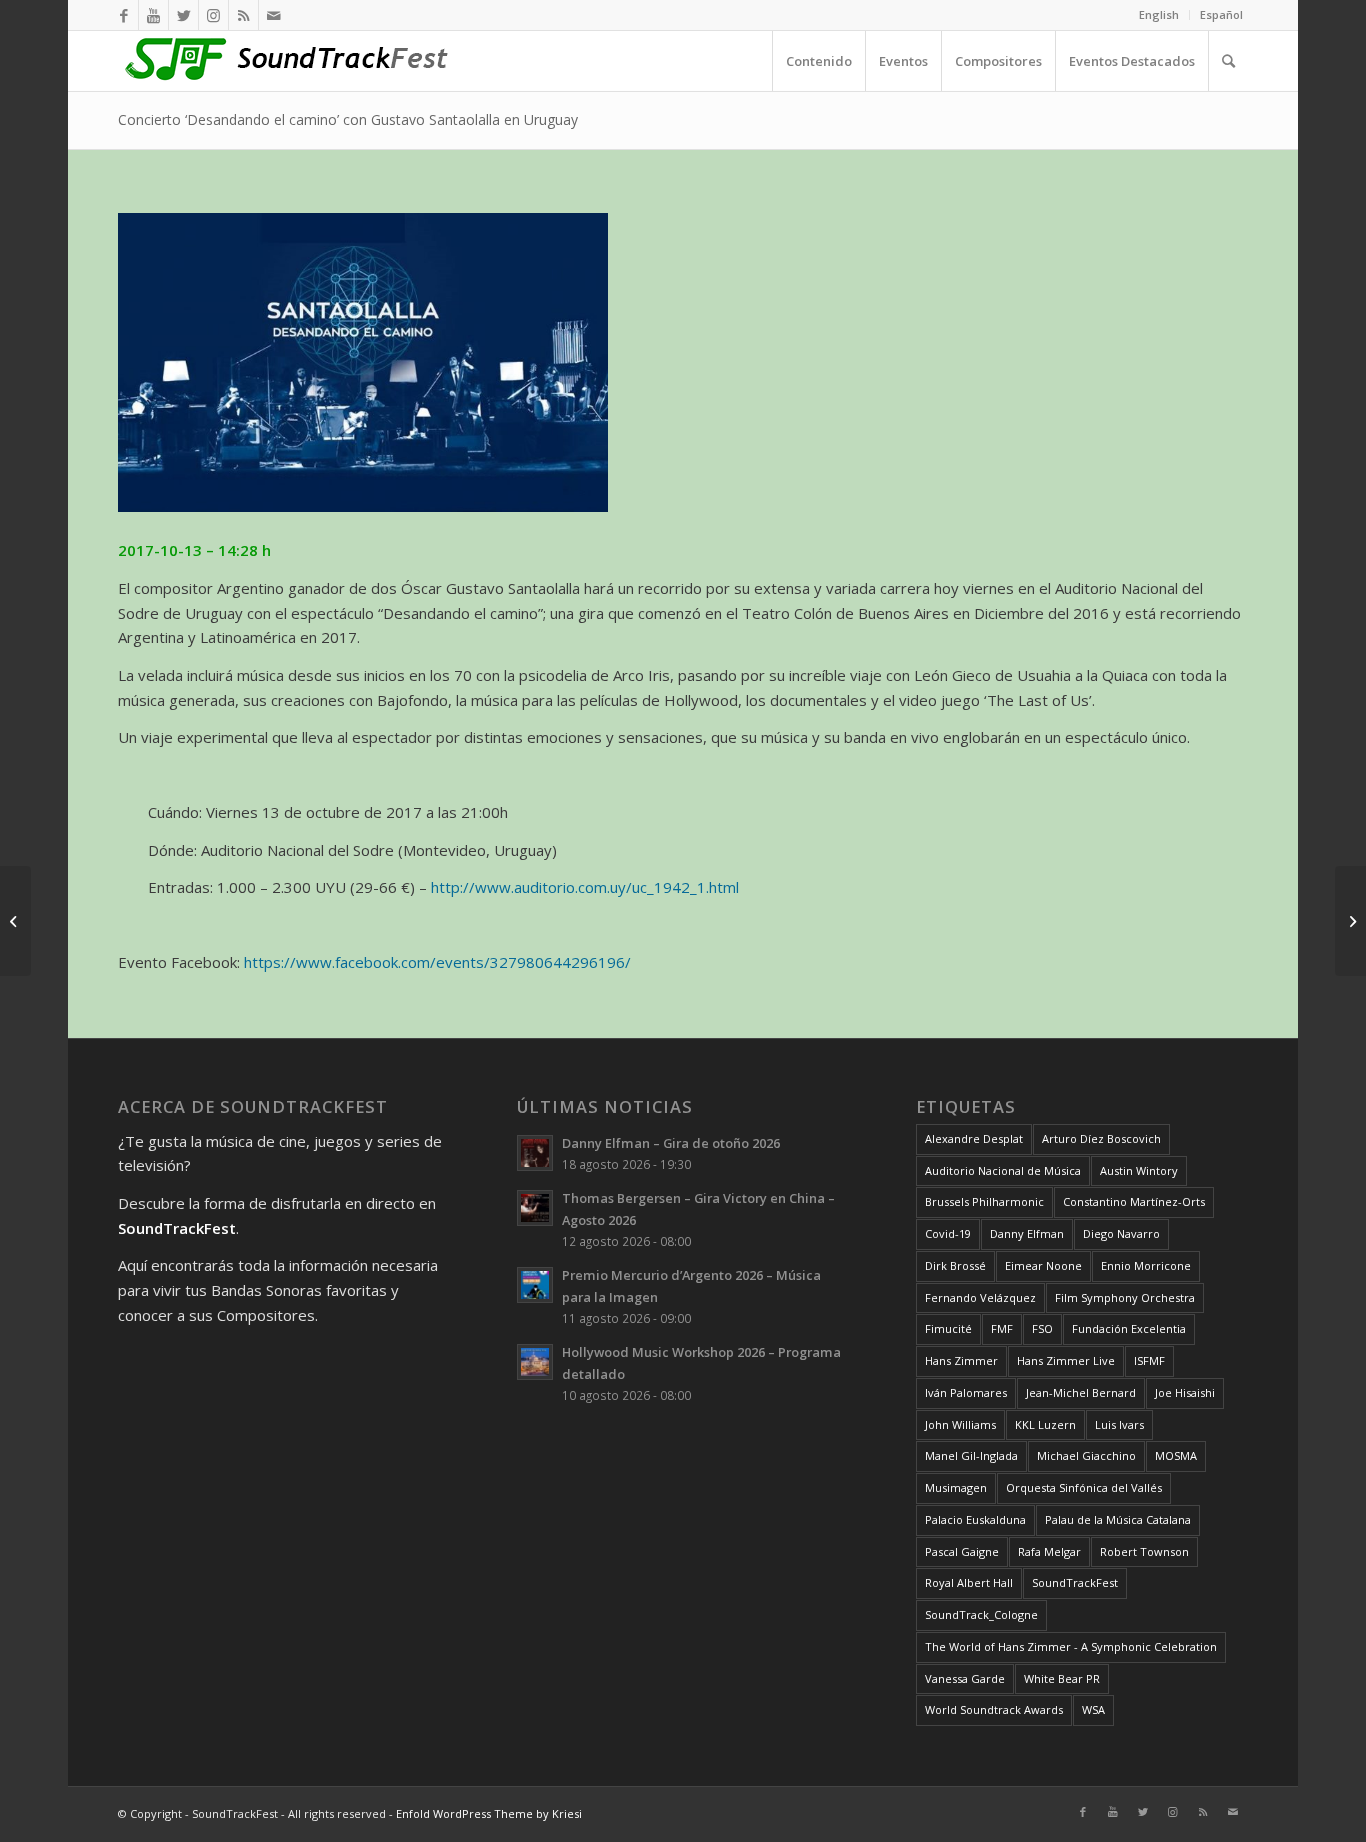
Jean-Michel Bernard (1081, 1392)
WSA (1093, 1709)
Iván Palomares (966, 1392)
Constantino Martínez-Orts (1134, 1201)
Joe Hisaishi (1185, 1392)
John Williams (960, 1424)
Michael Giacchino (1086, 1455)
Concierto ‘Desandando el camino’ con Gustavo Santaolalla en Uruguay (348, 119)
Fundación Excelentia (1129, 1328)
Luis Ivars (1119, 1424)
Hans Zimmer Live (1066, 1360)
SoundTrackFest (1075, 1582)
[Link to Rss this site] (243, 15)
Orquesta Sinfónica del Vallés (1084, 1487)
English (1159, 14)
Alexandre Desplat (974, 1138)
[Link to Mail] (274, 15)
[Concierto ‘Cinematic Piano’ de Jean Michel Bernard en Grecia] (15, 921)
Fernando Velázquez (980, 1297)
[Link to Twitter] (183, 15)
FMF (1002, 1328)
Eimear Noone (1043, 1265)
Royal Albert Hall (969, 1582)
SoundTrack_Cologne (981, 1614)
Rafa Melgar (1049, 1551)
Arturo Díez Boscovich (1101, 1138)
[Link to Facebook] (123, 15)
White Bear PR (1062, 1678)
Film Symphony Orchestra (1125, 1297)
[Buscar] (1228, 61)
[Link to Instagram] (213, 15)
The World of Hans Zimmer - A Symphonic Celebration (1071, 1646)
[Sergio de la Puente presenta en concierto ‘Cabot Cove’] (1350, 921)
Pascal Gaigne (962, 1551)
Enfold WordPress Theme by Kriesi (489, 1813)
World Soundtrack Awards (994, 1709)
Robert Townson (1144, 1551)
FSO (1042, 1328)
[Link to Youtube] (153, 15)
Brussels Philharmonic (984, 1201)
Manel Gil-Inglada (971, 1455)
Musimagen (956, 1487)
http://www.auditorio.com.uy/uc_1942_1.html (585, 887)
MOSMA (1176, 1455)
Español (1221, 14)
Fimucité (948, 1328)
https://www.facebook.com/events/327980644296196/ (437, 962)
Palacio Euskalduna (975, 1519)
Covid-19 (948, 1233)
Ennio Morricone (1146, 1265)
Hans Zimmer (961, 1360)
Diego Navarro (1121, 1233)
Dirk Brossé (955, 1265)
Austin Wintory (1139, 1170)
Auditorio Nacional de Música (1003, 1170)
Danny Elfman (1027, 1233)
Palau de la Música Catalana (1118, 1519)
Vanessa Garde (965, 1678)
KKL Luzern (1045, 1424)
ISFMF (1149, 1360)
